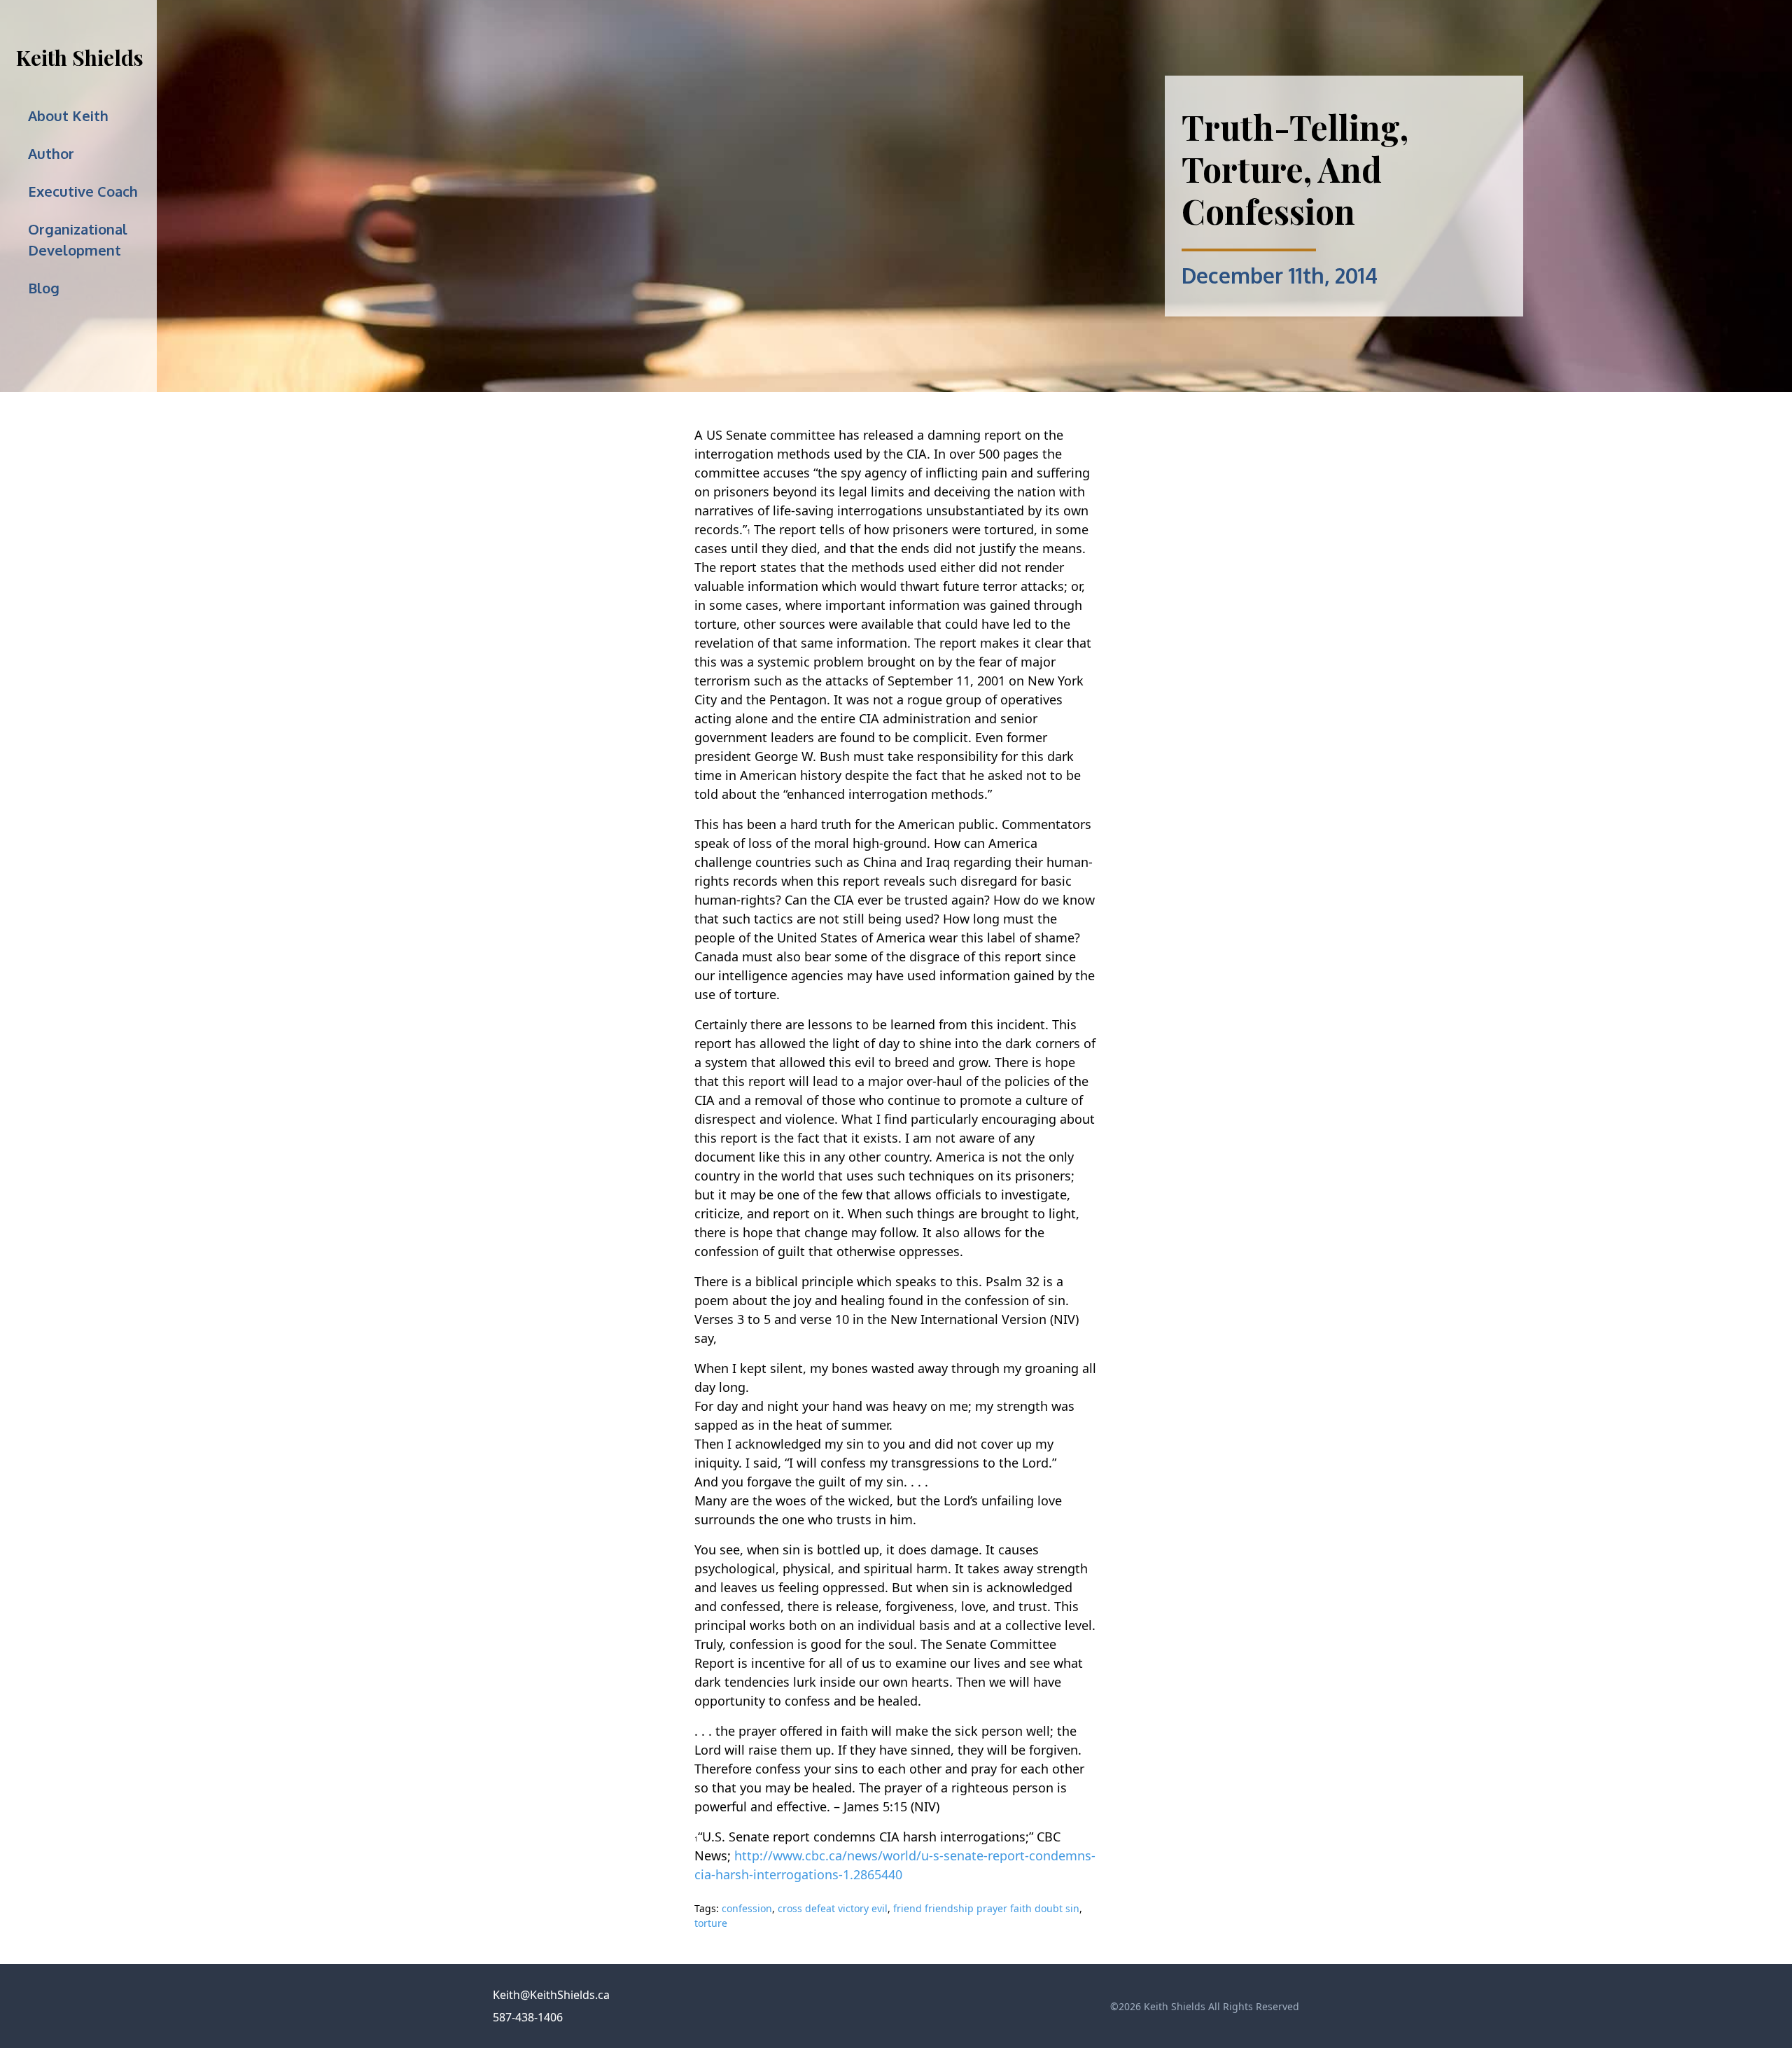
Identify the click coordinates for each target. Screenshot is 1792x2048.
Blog (44, 288)
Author (51, 153)
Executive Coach (83, 191)
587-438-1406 (528, 2017)
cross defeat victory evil (833, 1908)
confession (747, 1908)
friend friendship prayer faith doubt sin (986, 1908)
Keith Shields (80, 57)
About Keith (68, 116)
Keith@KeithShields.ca (551, 1995)
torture (711, 1923)
